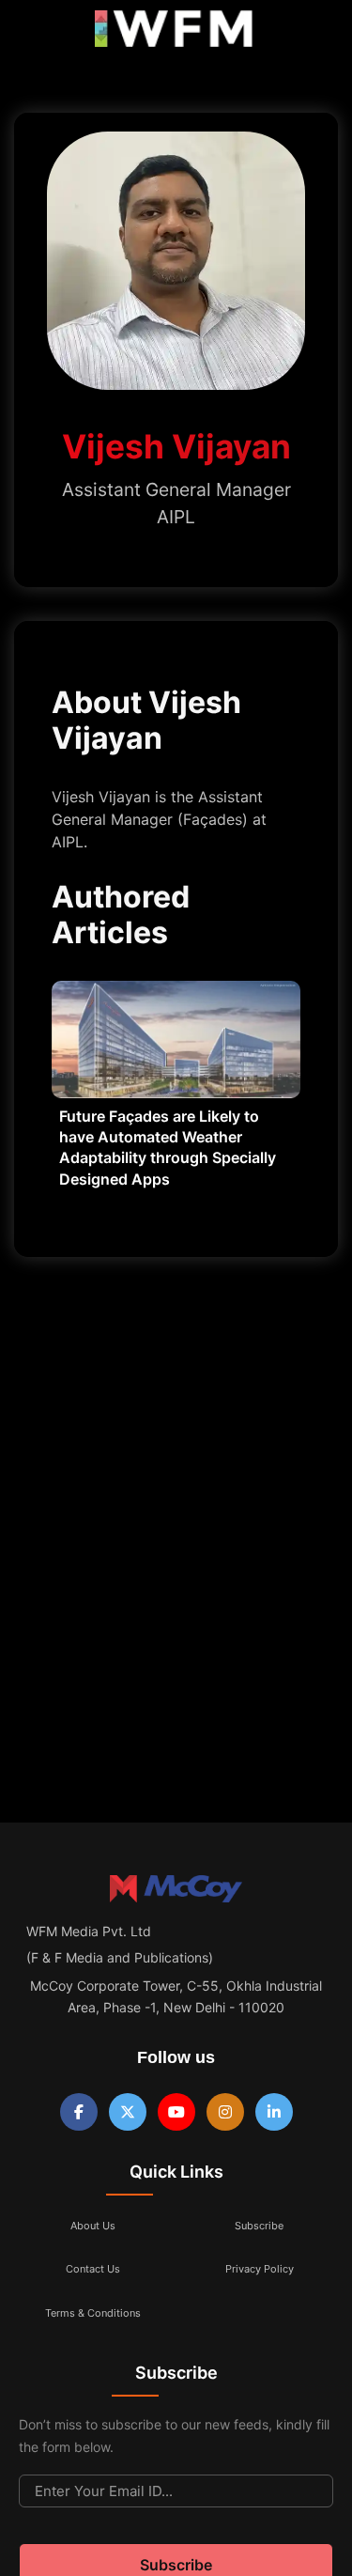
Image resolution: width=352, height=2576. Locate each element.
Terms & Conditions (93, 2313)
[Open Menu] (30, 33)
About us (93, 2226)
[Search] (317, 33)
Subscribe (259, 2226)
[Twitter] (128, 2112)
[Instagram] (225, 2112)
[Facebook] (79, 2112)
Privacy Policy (260, 2269)
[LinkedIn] (274, 2112)
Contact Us (93, 2269)
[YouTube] (176, 2112)
